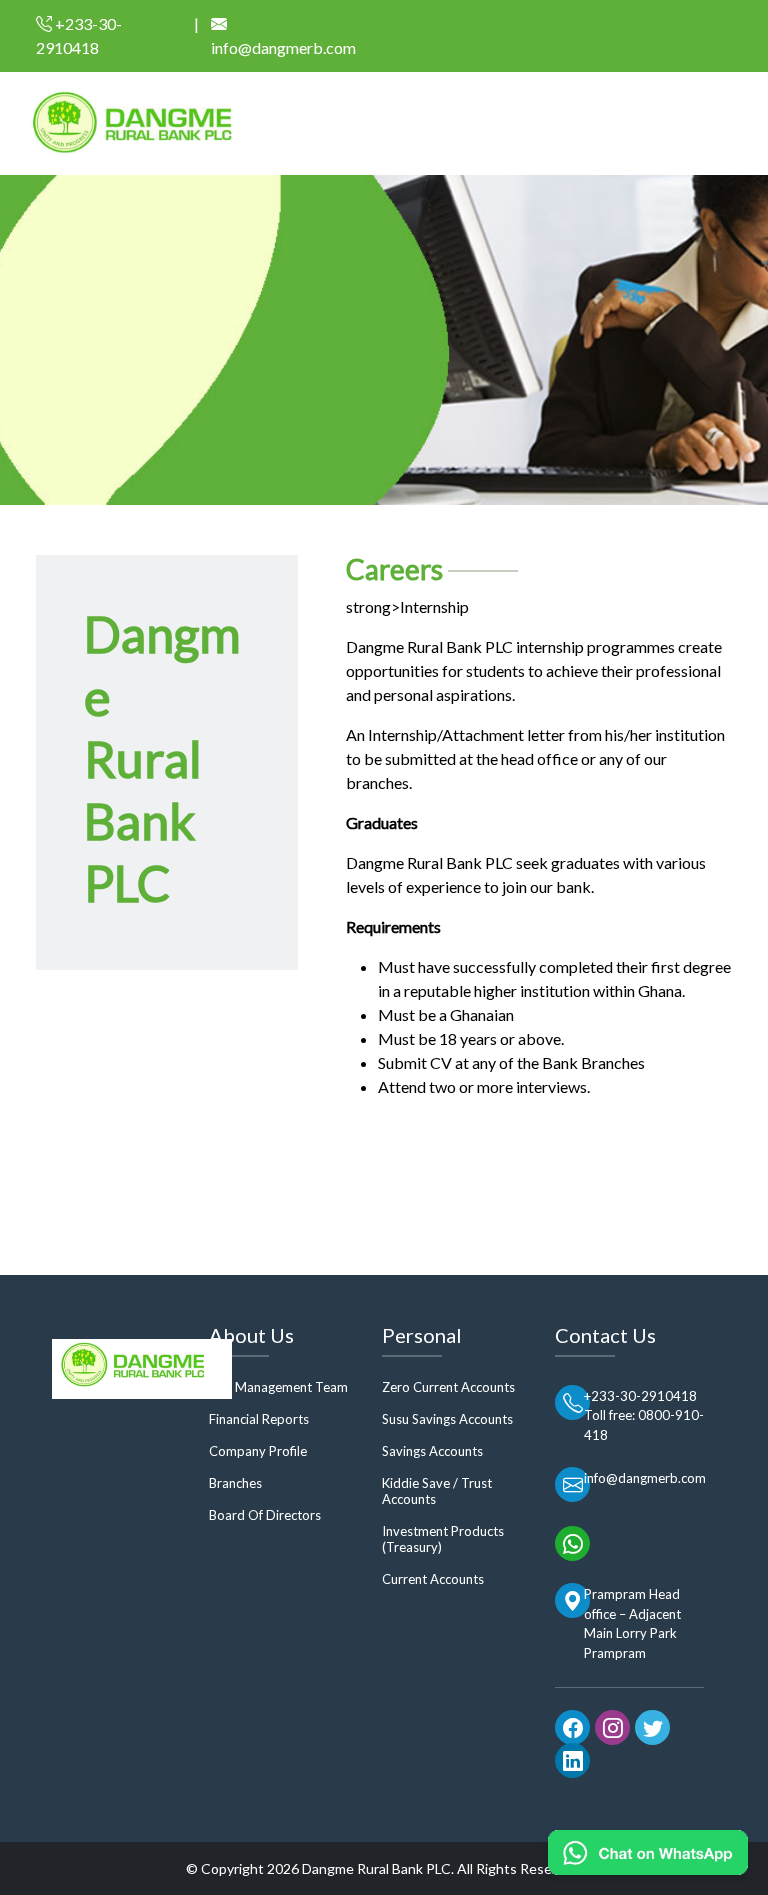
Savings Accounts (432, 1451)
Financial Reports (259, 1419)
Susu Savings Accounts (447, 1419)
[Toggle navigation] (740, 129)
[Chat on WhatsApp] (648, 1852)
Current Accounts (433, 1579)
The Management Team (278, 1387)
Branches (235, 1483)
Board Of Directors (265, 1515)
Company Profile (258, 1451)
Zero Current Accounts (448, 1387)
